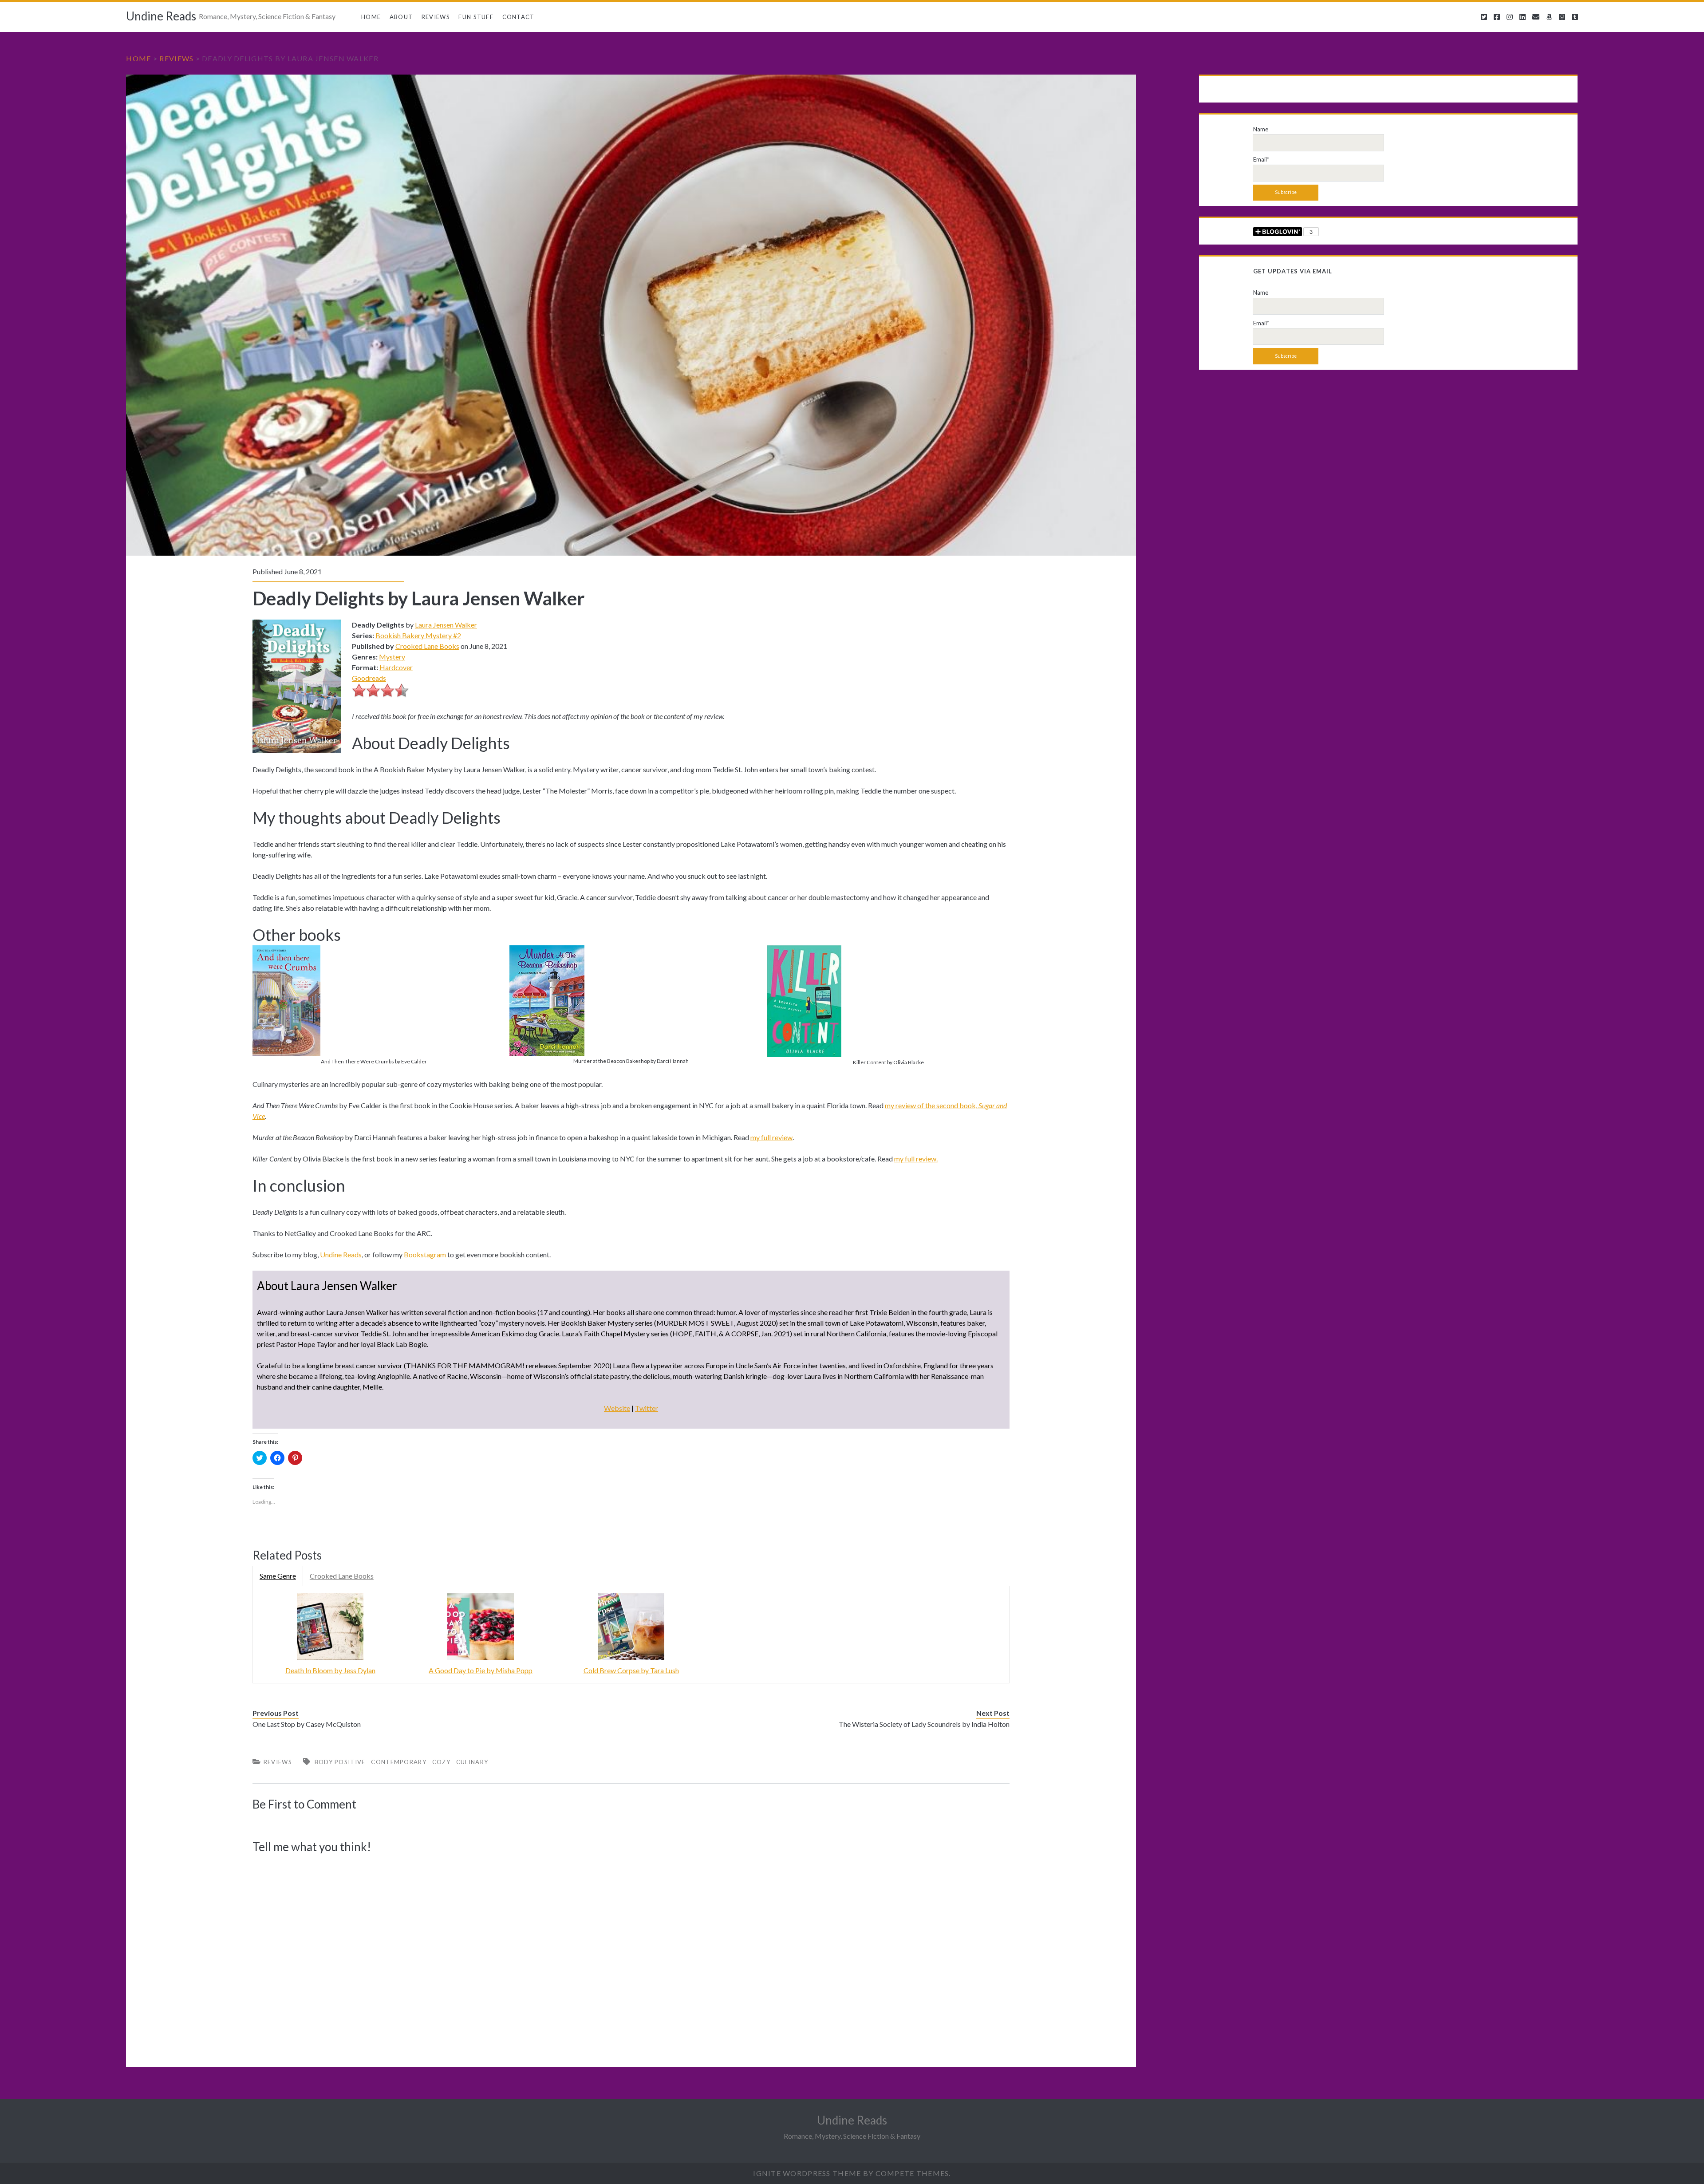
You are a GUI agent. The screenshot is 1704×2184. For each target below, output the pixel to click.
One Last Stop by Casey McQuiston (307, 1724)
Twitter (647, 1408)
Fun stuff (476, 17)
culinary (472, 1762)
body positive (340, 1762)
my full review (771, 1137)
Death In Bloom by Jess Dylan (330, 1670)
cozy (441, 1762)
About (401, 17)
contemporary (399, 1762)
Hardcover (396, 667)
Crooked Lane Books (427, 646)
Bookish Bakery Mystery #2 (418, 635)
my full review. (916, 1159)
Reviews (436, 17)
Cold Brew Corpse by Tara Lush (631, 1670)
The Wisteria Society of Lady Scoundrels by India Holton (924, 1724)
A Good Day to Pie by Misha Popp (481, 1670)
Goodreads (369, 678)
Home (371, 17)
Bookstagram (425, 1254)
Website (617, 1408)
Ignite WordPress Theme (807, 2173)
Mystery (392, 657)
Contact (519, 17)
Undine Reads (161, 16)
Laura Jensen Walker (446, 625)
